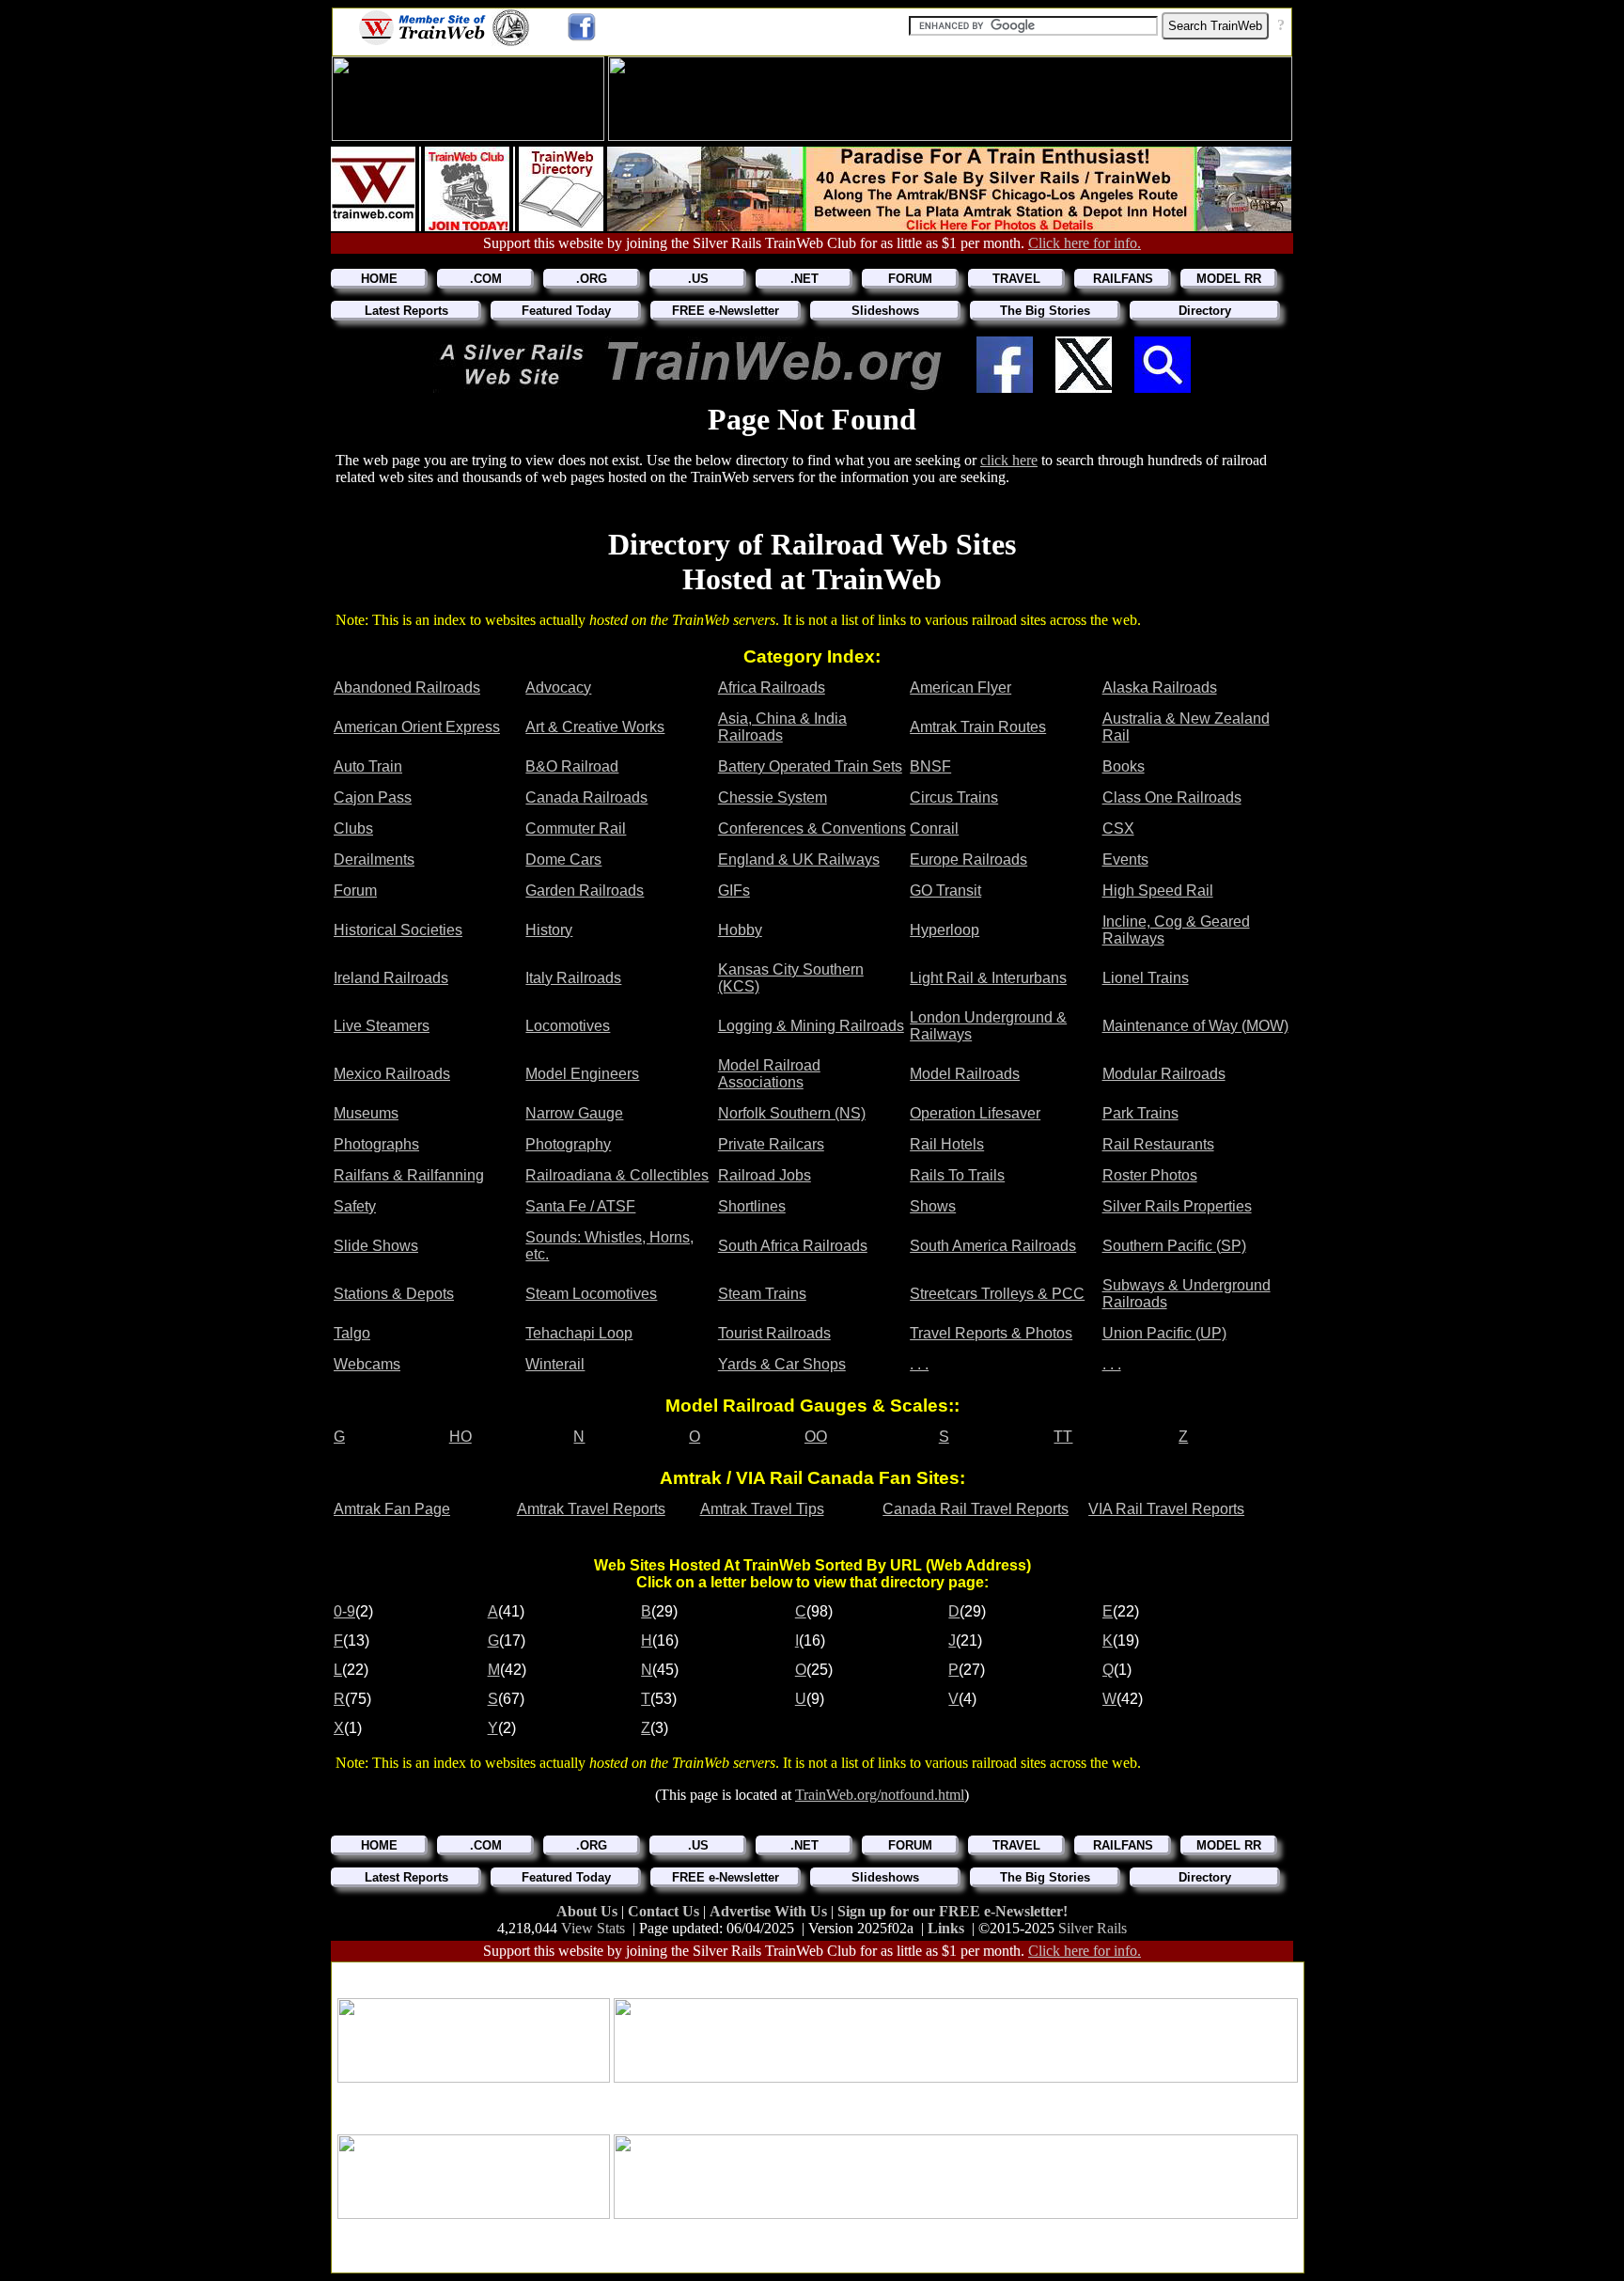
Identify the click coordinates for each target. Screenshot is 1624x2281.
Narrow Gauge (574, 1113)
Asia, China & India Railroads (782, 727)
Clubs (353, 828)
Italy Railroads (573, 978)
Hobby (740, 930)
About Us (589, 1911)
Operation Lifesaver (975, 1113)
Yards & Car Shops (782, 1364)
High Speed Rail (1158, 891)
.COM (486, 279)
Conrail (934, 828)
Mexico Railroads (392, 1074)
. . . (919, 1364)
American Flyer (960, 687)
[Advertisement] (818, 1974)
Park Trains (1140, 1113)
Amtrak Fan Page (392, 1509)
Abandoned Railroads (407, 687)
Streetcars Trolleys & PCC (997, 1294)
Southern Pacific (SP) (1174, 1246)
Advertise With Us (770, 1911)
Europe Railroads (968, 859)
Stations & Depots (394, 1294)
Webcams (367, 1364)
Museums (366, 1113)
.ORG (592, 279)
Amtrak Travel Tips (762, 1509)
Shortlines (752, 1206)
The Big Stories (1045, 311)
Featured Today (566, 311)
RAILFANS (1123, 279)
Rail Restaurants (1158, 1144)
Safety (355, 1206)
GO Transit (945, 891)
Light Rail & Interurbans (988, 978)
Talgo (352, 1333)
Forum (355, 891)
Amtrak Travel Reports (591, 1509)
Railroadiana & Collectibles (617, 1175)
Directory (1205, 311)
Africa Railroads (772, 687)
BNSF (930, 766)
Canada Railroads (586, 797)
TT (1063, 1437)
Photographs (376, 1144)
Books (1124, 766)
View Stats (593, 1928)
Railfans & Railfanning (409, 1175)
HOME (379, 279)
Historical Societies (398, 930)
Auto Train (368, 766)
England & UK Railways (799, 859)
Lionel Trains (1146, 978)
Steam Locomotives (591, 1294)
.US (698, 279)
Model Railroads (965, 1074)
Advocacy (558, 687)
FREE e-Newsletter (726, 311)
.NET (804, 279)
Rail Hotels (947, 1144)
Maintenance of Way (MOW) (1195, 1026)
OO (816, 1437)
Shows (933, 1206)
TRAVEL (1016, 279)
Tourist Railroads (774, 1333)
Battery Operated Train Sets (810, 766)
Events (1125, 859)
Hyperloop (945, 930)
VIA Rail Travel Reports (1166, 1509)
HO (461, 1437)
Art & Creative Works (595, 727)
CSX (1118, 828)
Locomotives (568, 1026)
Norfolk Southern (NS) (792, 1113)
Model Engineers (582, 1074)
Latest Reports (406, 311)
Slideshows (885, 311)
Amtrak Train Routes (978, 727)
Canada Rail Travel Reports (976, 1509)
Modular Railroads (1164, 1074)
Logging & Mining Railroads (811, 1026)
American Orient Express (417, 727)
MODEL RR (1229, 279)
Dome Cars (563, 859)
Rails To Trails (957, 1175)
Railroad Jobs (765, 1175)
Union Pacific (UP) (1164, 1333)
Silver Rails (1093, 1928)
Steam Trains (762, 1294)
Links (946, 1928)
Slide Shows (376, 1246)
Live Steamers (382, 1026)
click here (1009, 460)
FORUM (910, 279)
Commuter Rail (576, 828)
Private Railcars (771, 1144)
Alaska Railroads (1160, 687)
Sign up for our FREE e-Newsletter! (953, 1911)
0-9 (344, 1611)
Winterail (555, 1364)
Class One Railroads (1172, 797)
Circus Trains (954, 797)
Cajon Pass (373, 797)
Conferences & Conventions (812, 828)
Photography (568, 1144)
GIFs (734, 891)
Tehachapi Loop (579, 1333)
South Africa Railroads (793, 1246)
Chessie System (773, 797)
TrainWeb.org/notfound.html (880, 1795)
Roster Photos (1150, 1175)
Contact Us (665, 1911)
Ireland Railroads (391, 978)
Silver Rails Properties (1177, 1206)
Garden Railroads (585, 891)
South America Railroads (993, 1246)
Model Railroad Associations (769, 1074)
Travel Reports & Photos (991, 1333)
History (549, 930)
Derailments (374, 859)
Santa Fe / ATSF (580, 1206)
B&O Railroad (572, 766)
